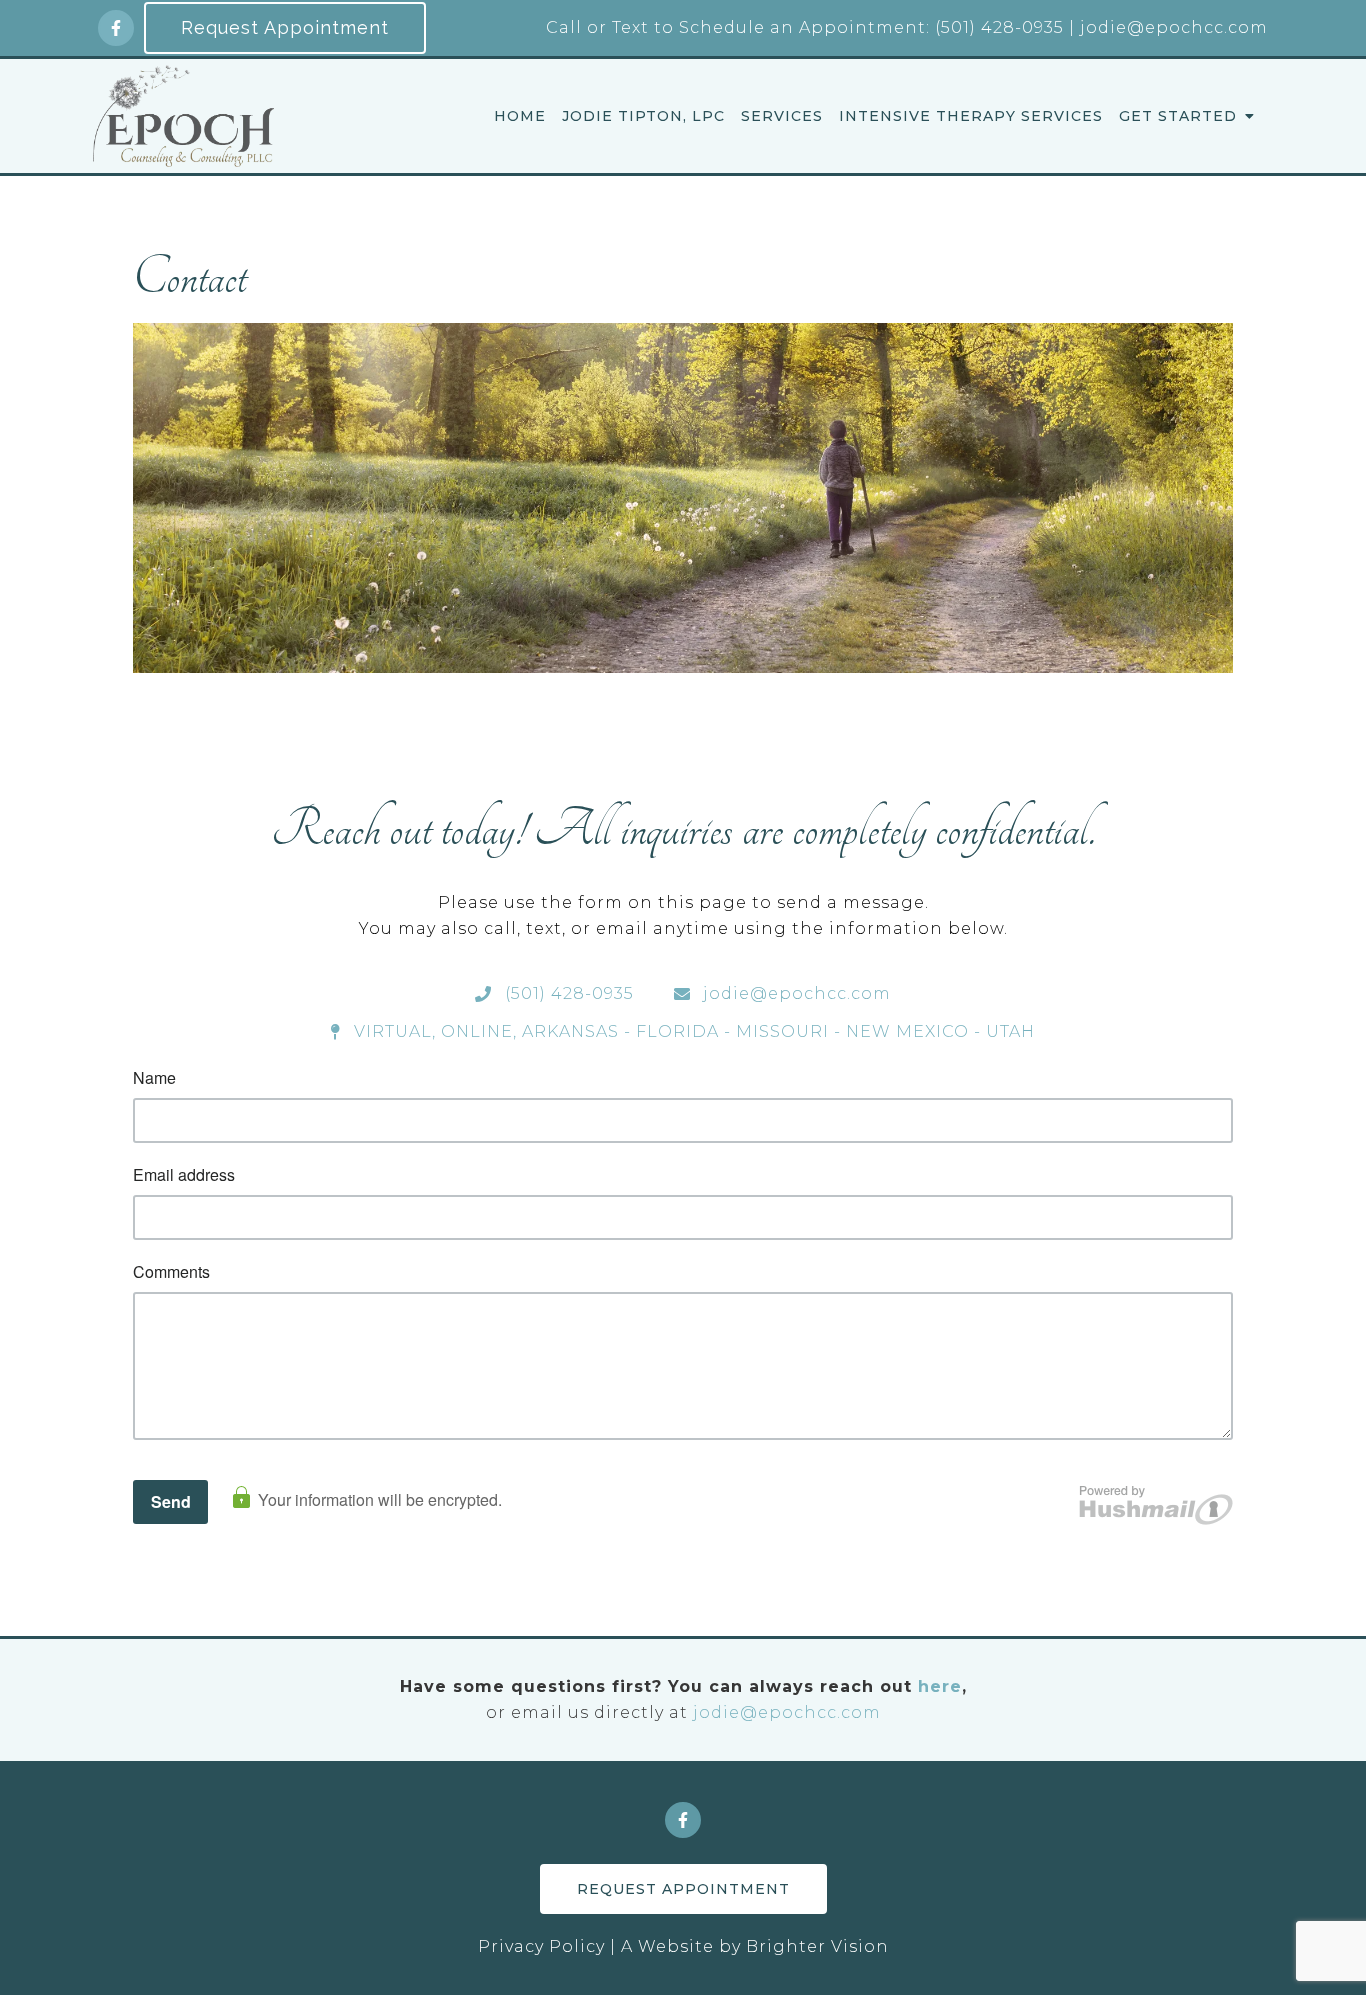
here (940, 1686)
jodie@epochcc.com (787, 1712)
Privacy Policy (541, 1946)
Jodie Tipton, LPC (643, 116)
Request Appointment (285, 27)
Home (520, 116)
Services (782, 116)
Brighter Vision (817, 1946)
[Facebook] (116, 28)
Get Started (1178, 116)
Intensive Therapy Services (971, 116)
